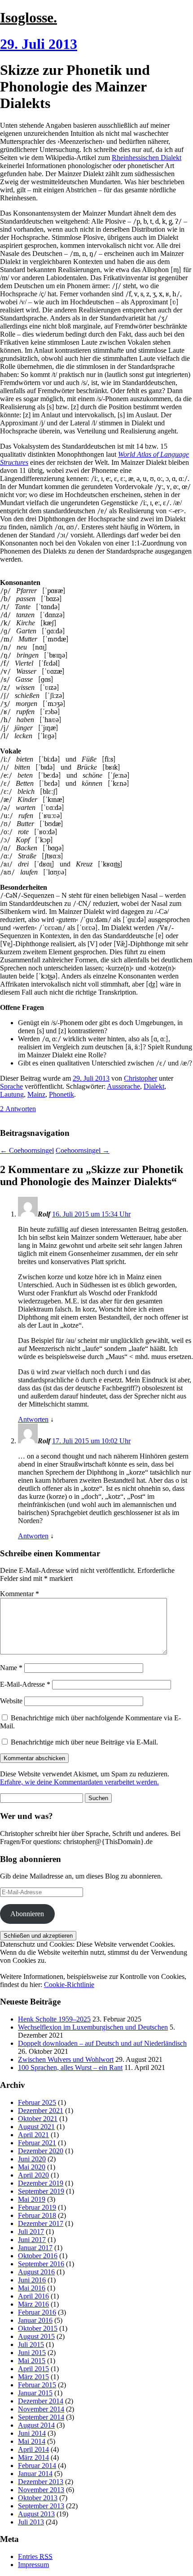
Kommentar (20, 1594)
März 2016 (33, 2304)
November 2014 (41, 2409)
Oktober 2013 (38, 2498)
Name (11, 1668)
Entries (35, 2557)
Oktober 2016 (38, 2256)
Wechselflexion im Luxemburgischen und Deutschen (93, 2027)
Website (11, 1701)
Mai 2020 (32, 2167)
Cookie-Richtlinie (69, 1985)
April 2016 (33, 2296)
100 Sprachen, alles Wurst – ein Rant (70, 2067)
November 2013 (41, 2490)
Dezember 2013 (41, 2482)
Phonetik (61, 1094)
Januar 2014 (35, 2474)
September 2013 (41, 2506)
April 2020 (33, 2175)
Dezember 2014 (41, 2401)
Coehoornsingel (27, 1150)
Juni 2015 (32, 2353)
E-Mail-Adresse (25, 1684)
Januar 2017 (35, 2248)
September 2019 (41, 2191)
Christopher (140, 1078)
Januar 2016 (35, 2320)
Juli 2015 (31, 2344)
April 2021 (33, 2135)
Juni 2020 (32, 2159)
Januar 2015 (35, 2393)
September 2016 (41, 2264)
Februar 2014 (37, 2466)
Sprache (11, 1086)
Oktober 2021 (38, 2119)
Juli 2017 (31, 2232)
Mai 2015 (32, 2361)
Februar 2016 (37, 2312)
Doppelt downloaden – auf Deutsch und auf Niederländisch (102, 2043)
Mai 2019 (32, 2199)
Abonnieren (27, 1914)
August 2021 (36, 2127)
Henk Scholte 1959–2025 (54, 2019)
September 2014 (41, 2417)
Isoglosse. (29, 17)
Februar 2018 (37, 2215)
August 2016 (36, 2272)
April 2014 (33, 2449)
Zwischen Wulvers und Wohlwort (66, 2059)
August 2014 (36, 2425)
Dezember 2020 (41, 2151)
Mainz (36, 1094)
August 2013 (36, 2514)
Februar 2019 (37, 2207)
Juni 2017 (32, 2240)
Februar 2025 (37, 2102)
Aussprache (123, 1086)
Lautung (12, 1094)
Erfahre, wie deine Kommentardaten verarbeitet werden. (79, 1782)
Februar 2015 (37, 2385)
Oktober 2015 (38, 2328)
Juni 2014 (32, 2433)
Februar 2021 (37, 2143)
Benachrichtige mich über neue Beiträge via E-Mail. (84, 1742)
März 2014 (33, 2457)
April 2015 (33, 2369)
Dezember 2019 (41, 2183)
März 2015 (33, 2377)
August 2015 (36, 2336)
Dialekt (154, 1086)
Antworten (33, 1419)
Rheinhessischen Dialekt (147, 158)
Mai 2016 (32, 2288)
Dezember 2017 (41, 2223)
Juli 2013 (31, 2522)
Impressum (33, 2565)
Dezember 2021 (41, 2111)
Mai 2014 (32, 2441)
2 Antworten (18, 1109)
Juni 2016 (32, 2280)
